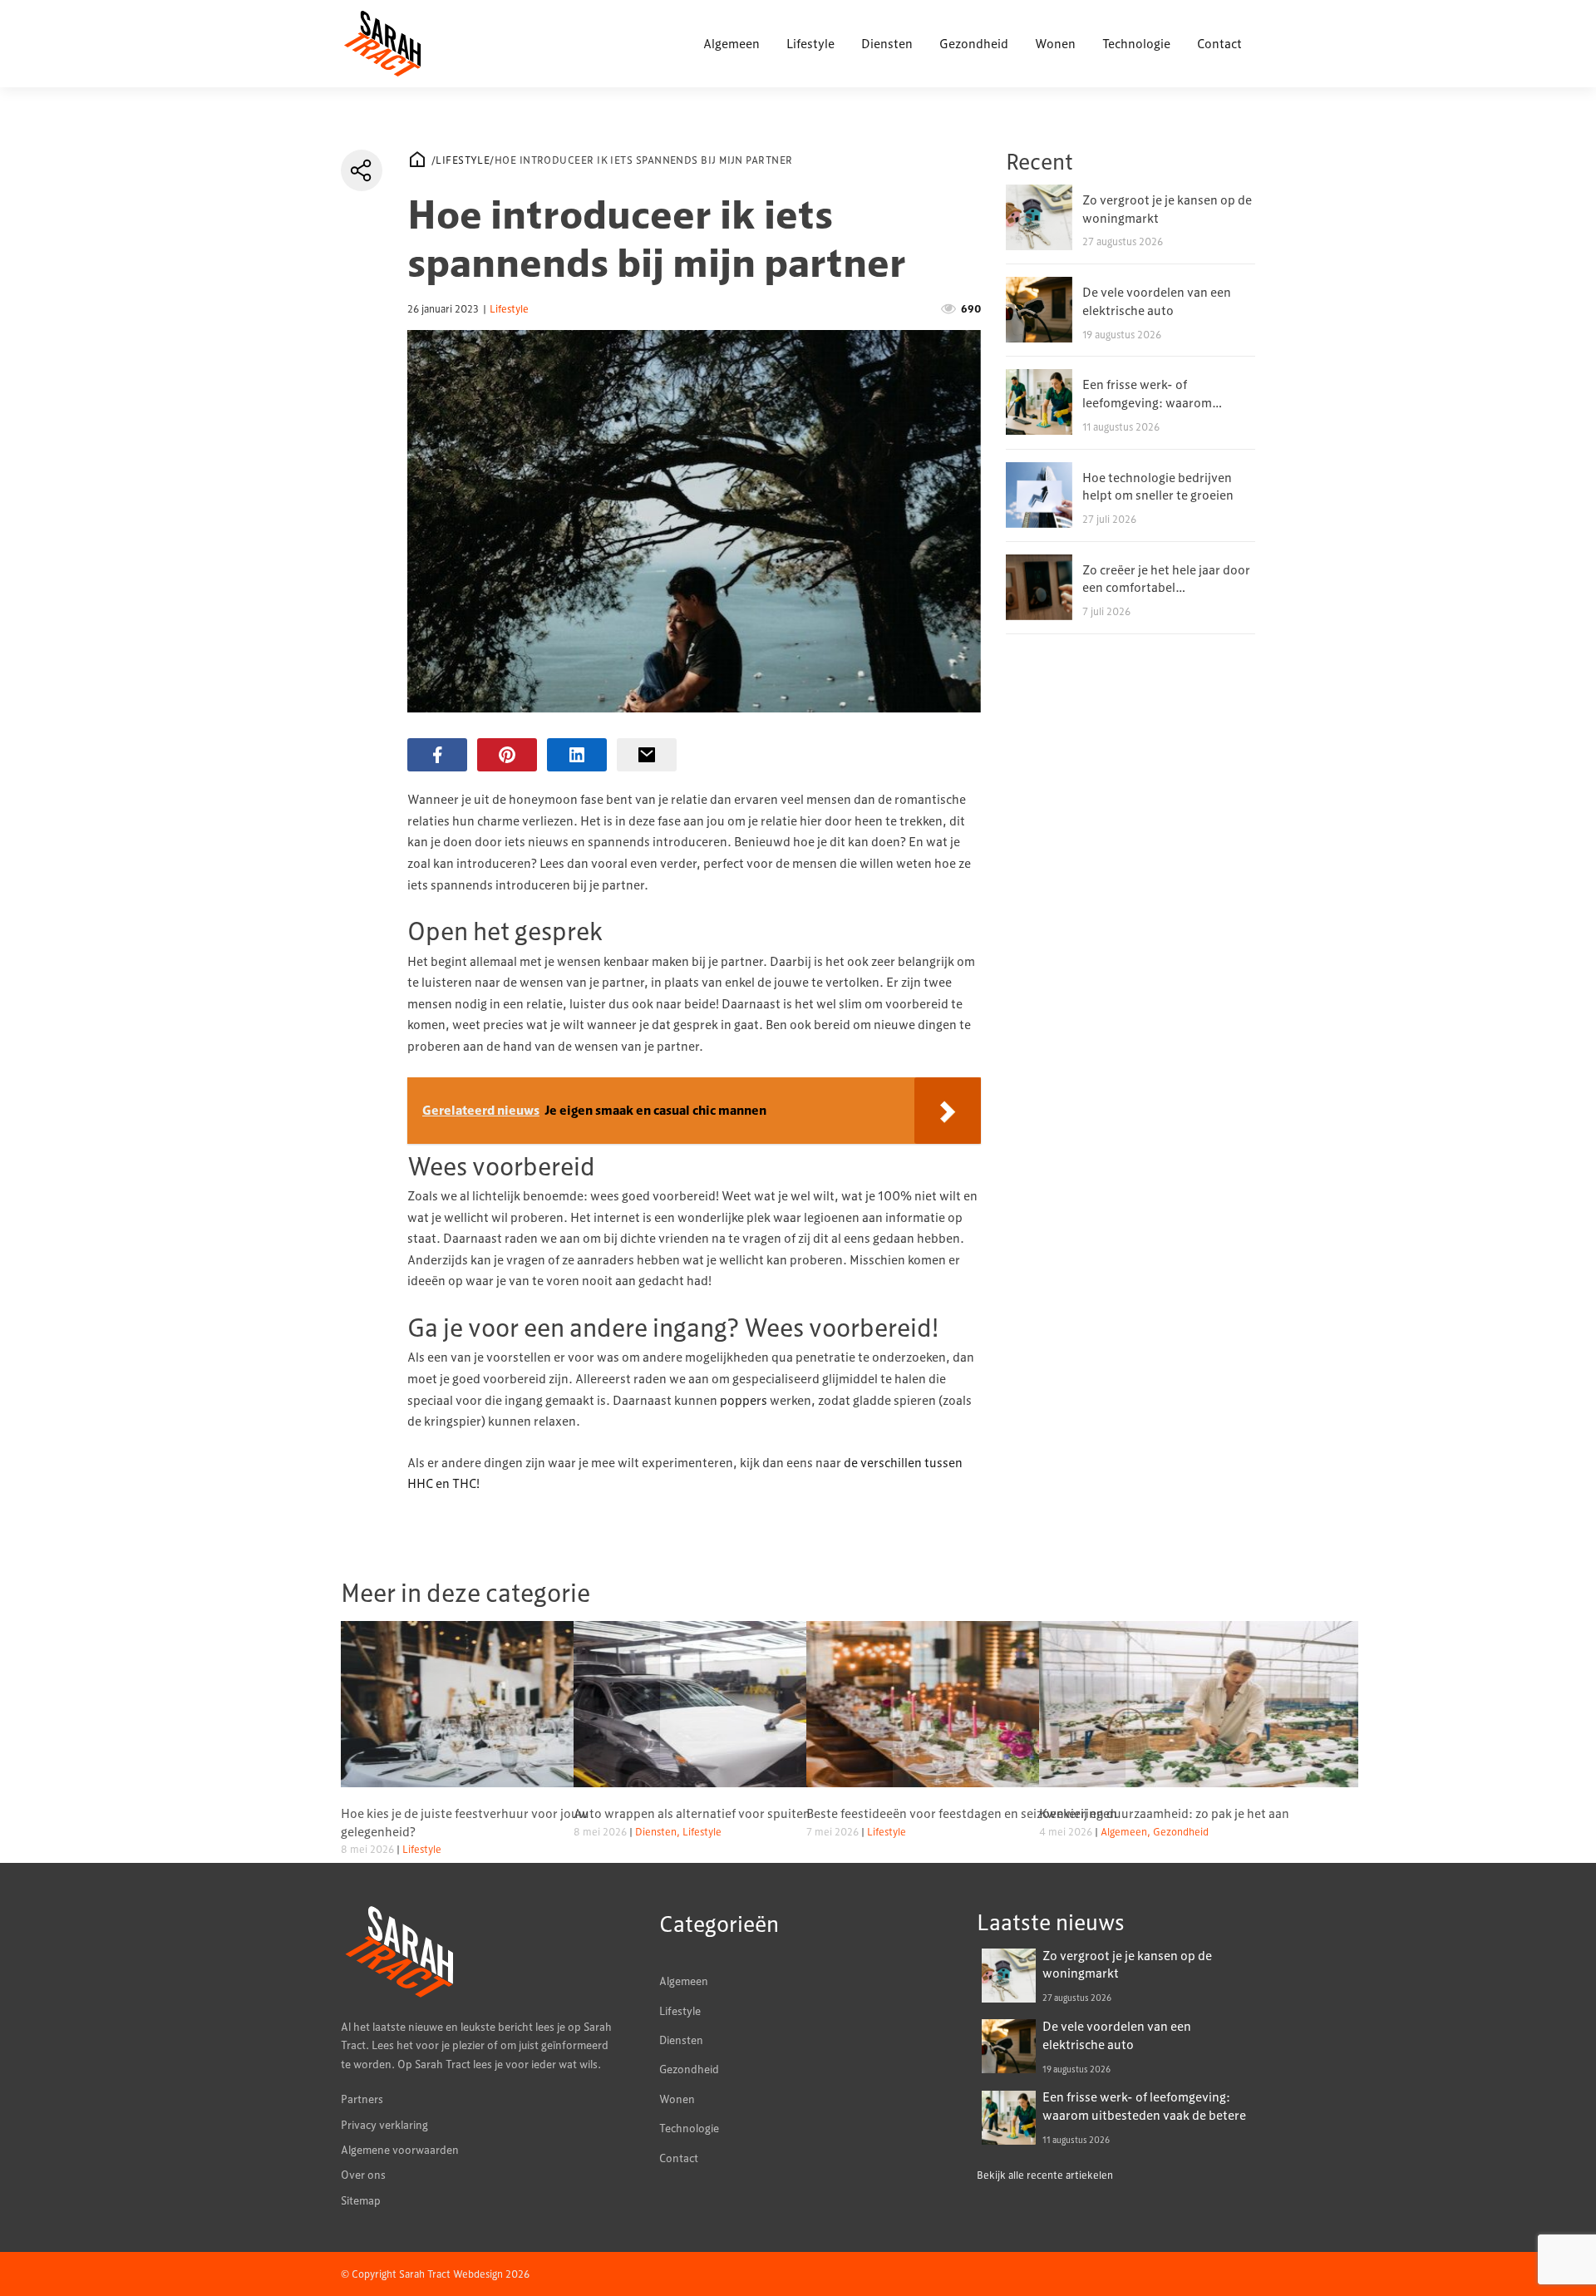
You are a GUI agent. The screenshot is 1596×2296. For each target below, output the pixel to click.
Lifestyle (810, 43)
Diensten (887, 43)
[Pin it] (507, 755)
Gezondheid (974, 43)
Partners (362, 2099)
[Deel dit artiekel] (362, 170)
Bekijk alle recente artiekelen (1045, 2175)
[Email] (647, 755)
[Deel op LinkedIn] (577, 755)
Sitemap (361, 2200)
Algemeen (731, 43)
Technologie (1136, 43)
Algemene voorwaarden (400, 2150)
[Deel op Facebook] (437, 755)
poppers (744, 1400)
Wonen (1055, 43)
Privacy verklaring (384, 2125)
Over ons (363, 2175)
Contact (1219, 43)
